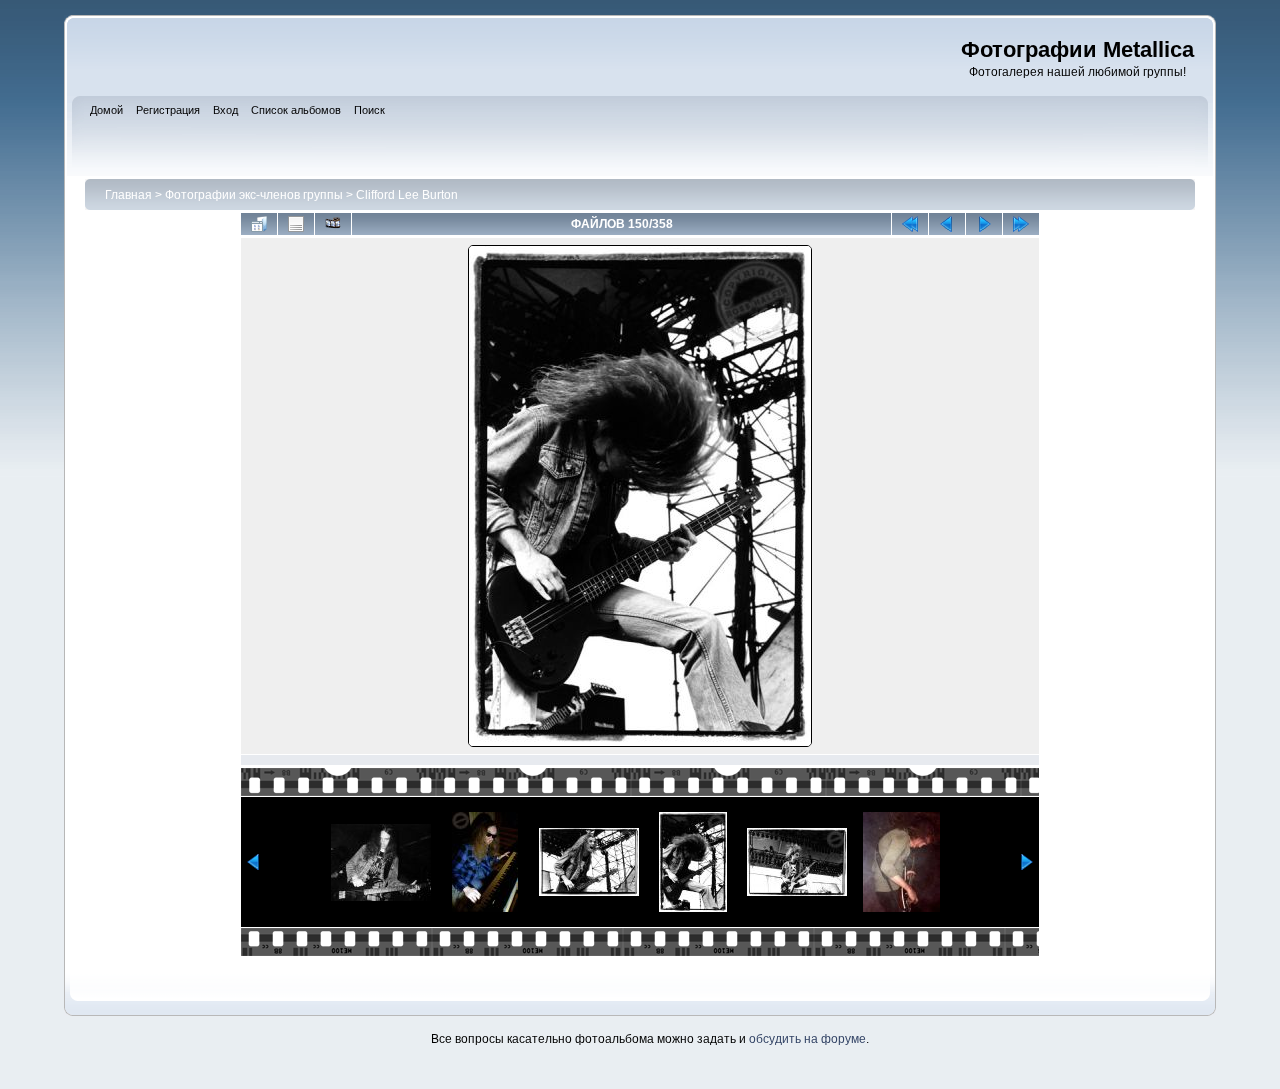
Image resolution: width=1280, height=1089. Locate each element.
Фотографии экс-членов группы (254, 195)
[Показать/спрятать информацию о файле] (296, 224)
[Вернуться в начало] (910, 224)
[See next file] (984, 224)
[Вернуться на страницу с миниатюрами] (259, 224)
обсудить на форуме (807, 1039)
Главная (128, 195)
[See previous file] (947, 224)
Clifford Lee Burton (407, 195)
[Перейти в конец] (1021, 224)
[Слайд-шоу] (333, 224)
